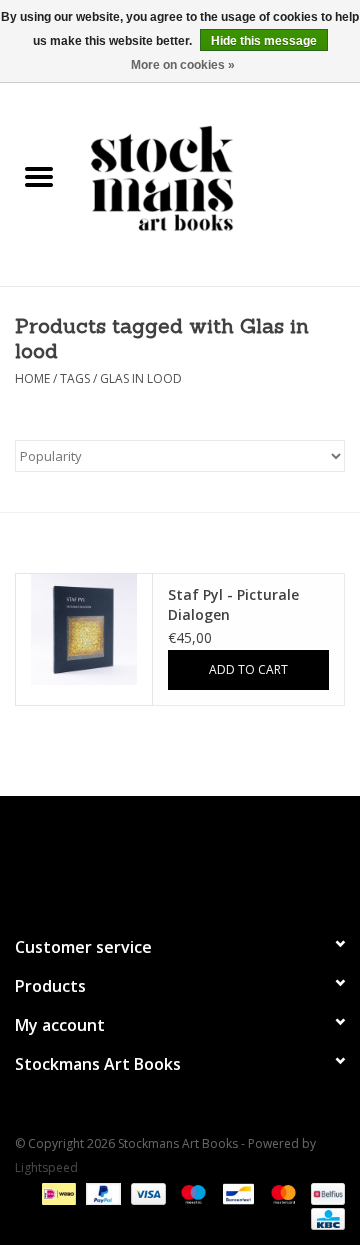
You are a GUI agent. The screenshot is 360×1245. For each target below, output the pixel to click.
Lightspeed (46, 1167)
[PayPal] (101, 1192)
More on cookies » (183, 65)
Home (32, 378)
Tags (75, 378)
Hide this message (264, 41)
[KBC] (324, 1217)
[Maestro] (191, 1192)
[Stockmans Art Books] (219, 177)
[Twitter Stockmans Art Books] (180, 857)
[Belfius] (324, 1192)
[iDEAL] (57, 1192)
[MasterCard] (281, 1192)
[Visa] (146, 1192)
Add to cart (248, 669)
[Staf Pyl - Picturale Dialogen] (84, 629)
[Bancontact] (236, 1192)
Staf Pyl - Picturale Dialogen (233, 604)
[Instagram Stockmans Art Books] (216, 857)
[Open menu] (39, 176)
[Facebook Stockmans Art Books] (144, 857)
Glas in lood (141, 378)
